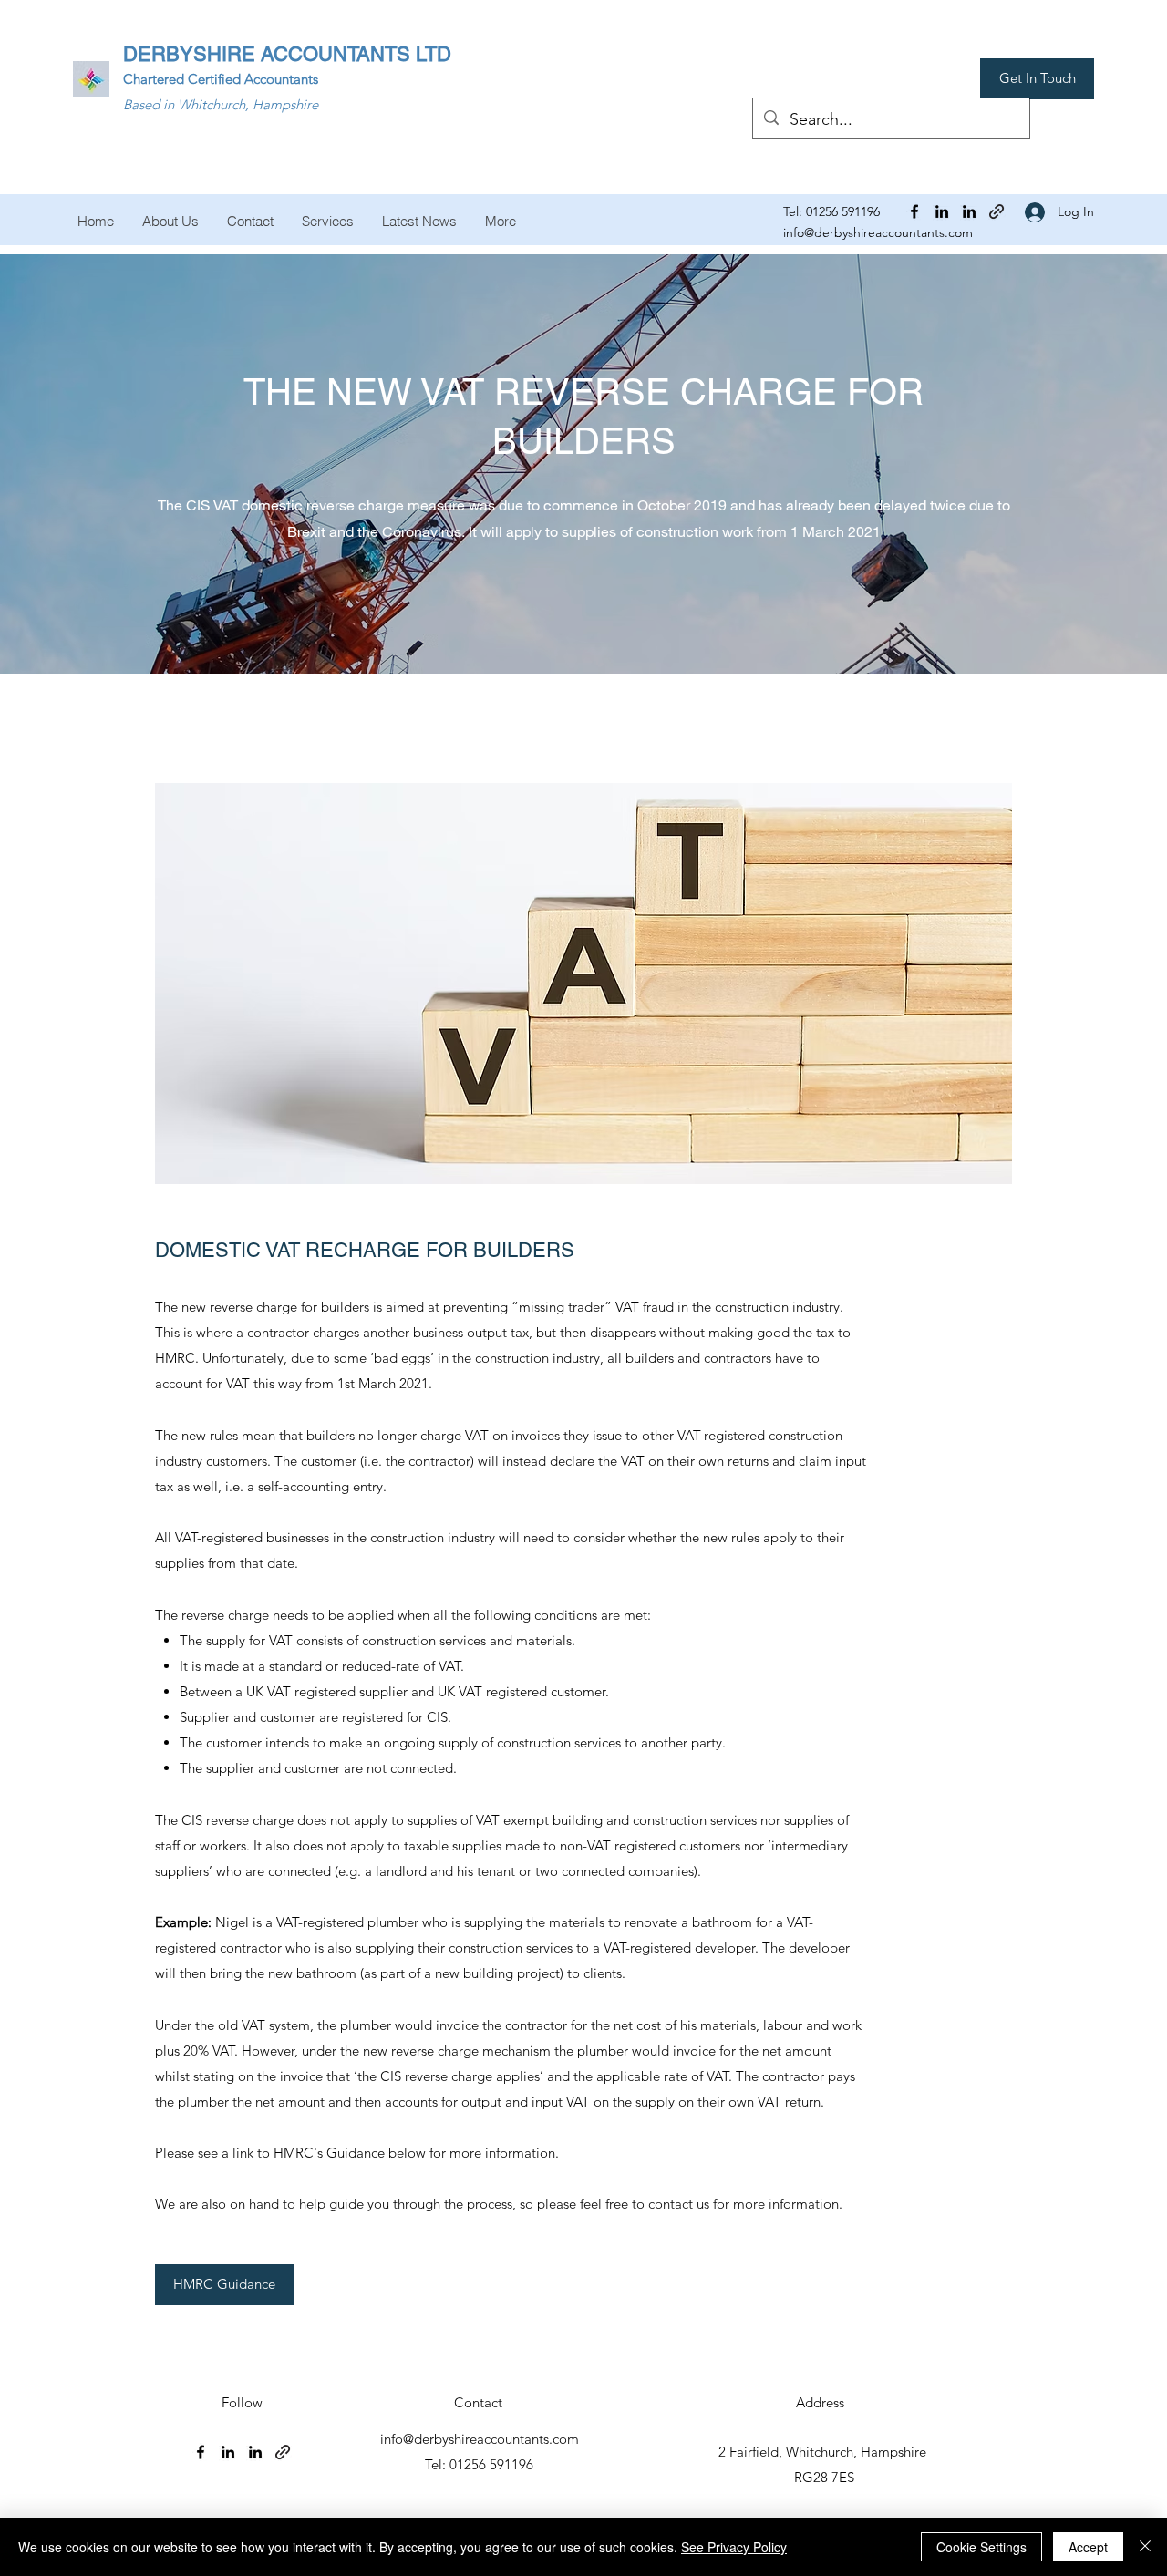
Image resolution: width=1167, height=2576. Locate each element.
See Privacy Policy (734, 2547)
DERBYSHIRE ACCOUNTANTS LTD (287, 54)
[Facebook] (914, 211)
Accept (1088, 2547)
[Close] (1145, 2547)
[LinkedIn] (942, 211)
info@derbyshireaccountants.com (878, 232)
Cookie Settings (981, 2547)
